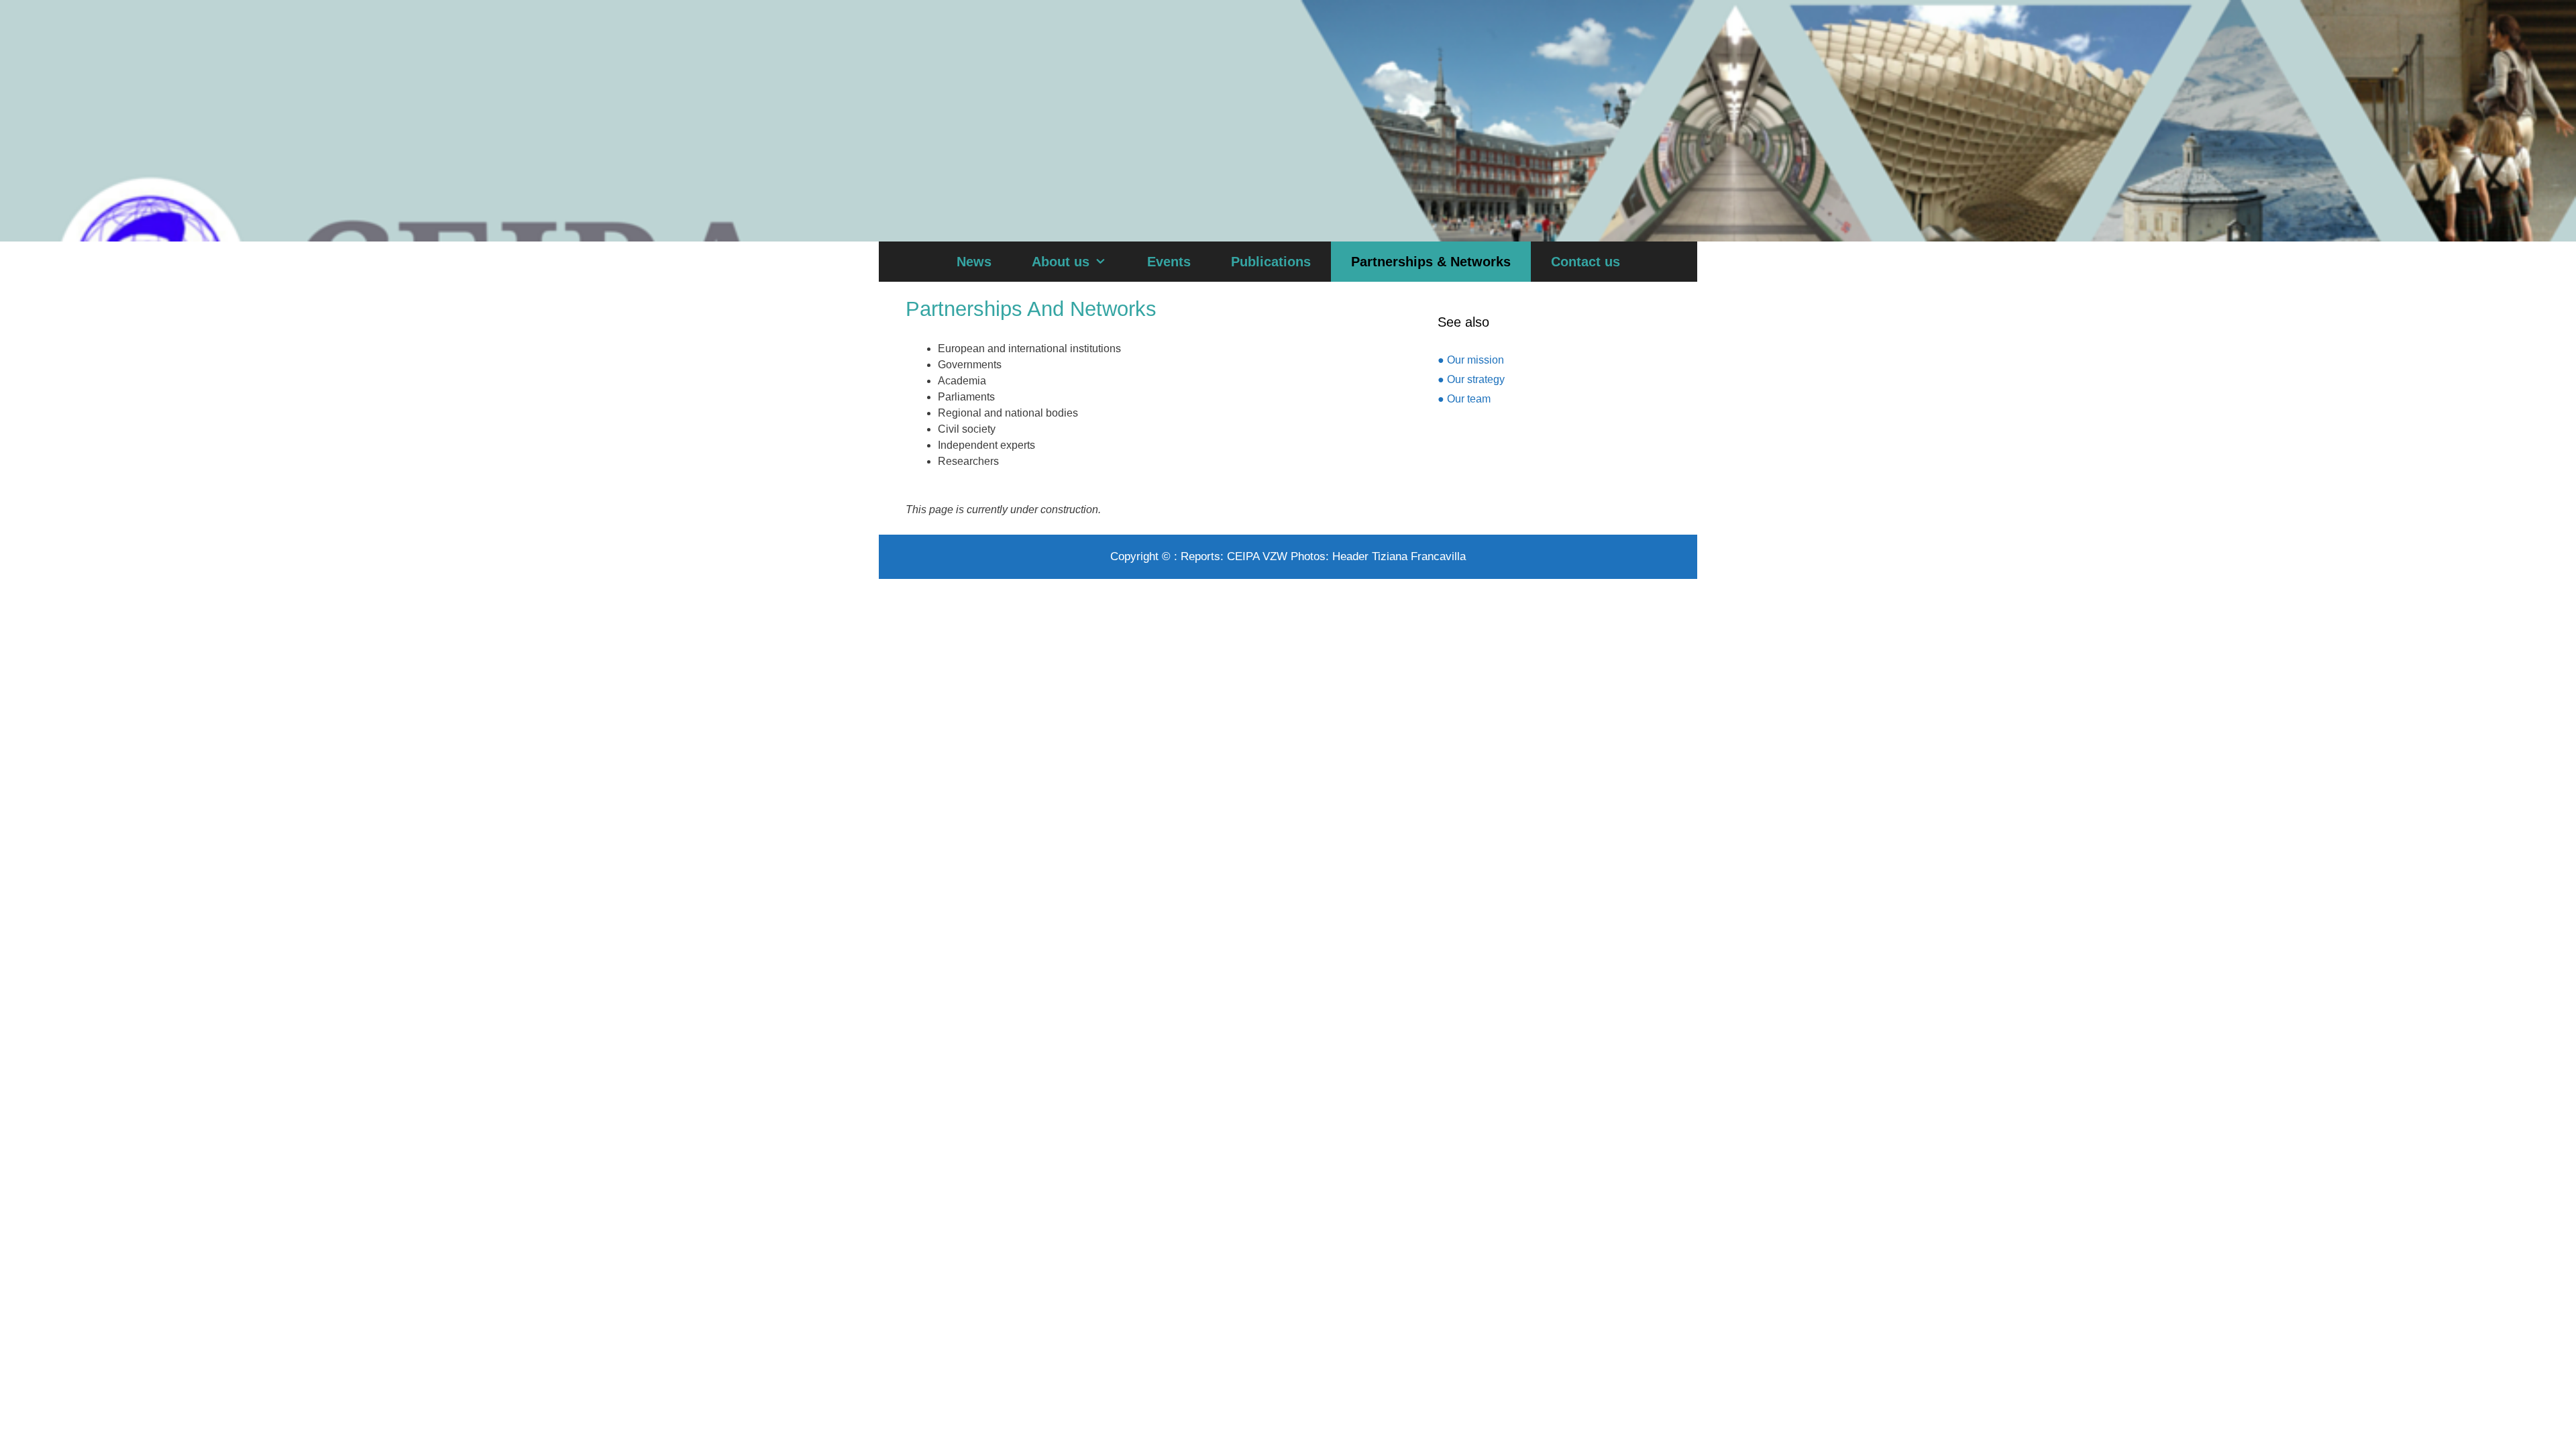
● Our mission (1471, 360)
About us (1061, 262)
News (974, 262)
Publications (1271, 262)
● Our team (1464, 399)
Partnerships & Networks (1431, 262)
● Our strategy (1471, 379)
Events (1169, 262)
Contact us (1586, 262)
